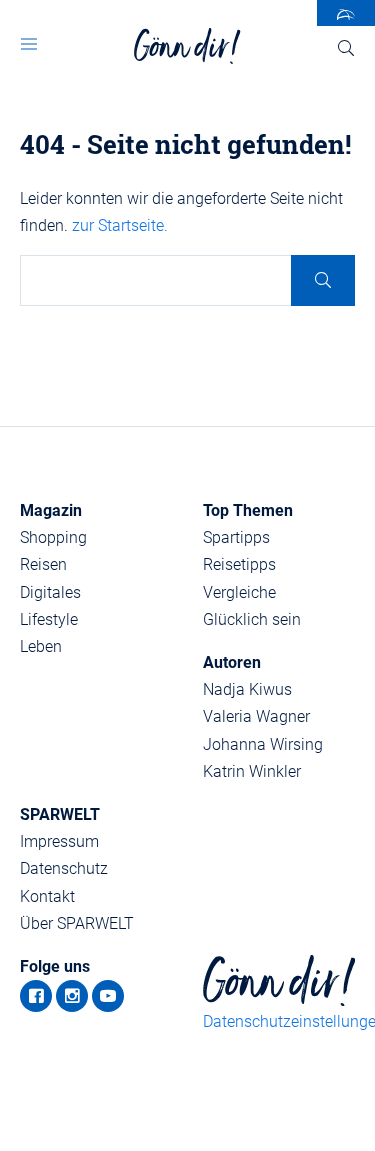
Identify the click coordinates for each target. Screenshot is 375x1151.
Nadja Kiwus (247, 689)
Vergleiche (239, 592)
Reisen (43, 564)
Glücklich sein (252, 619)
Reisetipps (239, 564)
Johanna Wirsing (263, 744)
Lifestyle (49, 619)
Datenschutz (64, 868)
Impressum (59, 841)
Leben (41, 646)
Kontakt (47, 896)
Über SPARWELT (77, 923)
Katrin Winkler (252, 771)
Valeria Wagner (256, 716)
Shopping (53, 537)
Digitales (50, 592)
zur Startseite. (120, 225)
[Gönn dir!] (187, 46)
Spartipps (236, 537)
